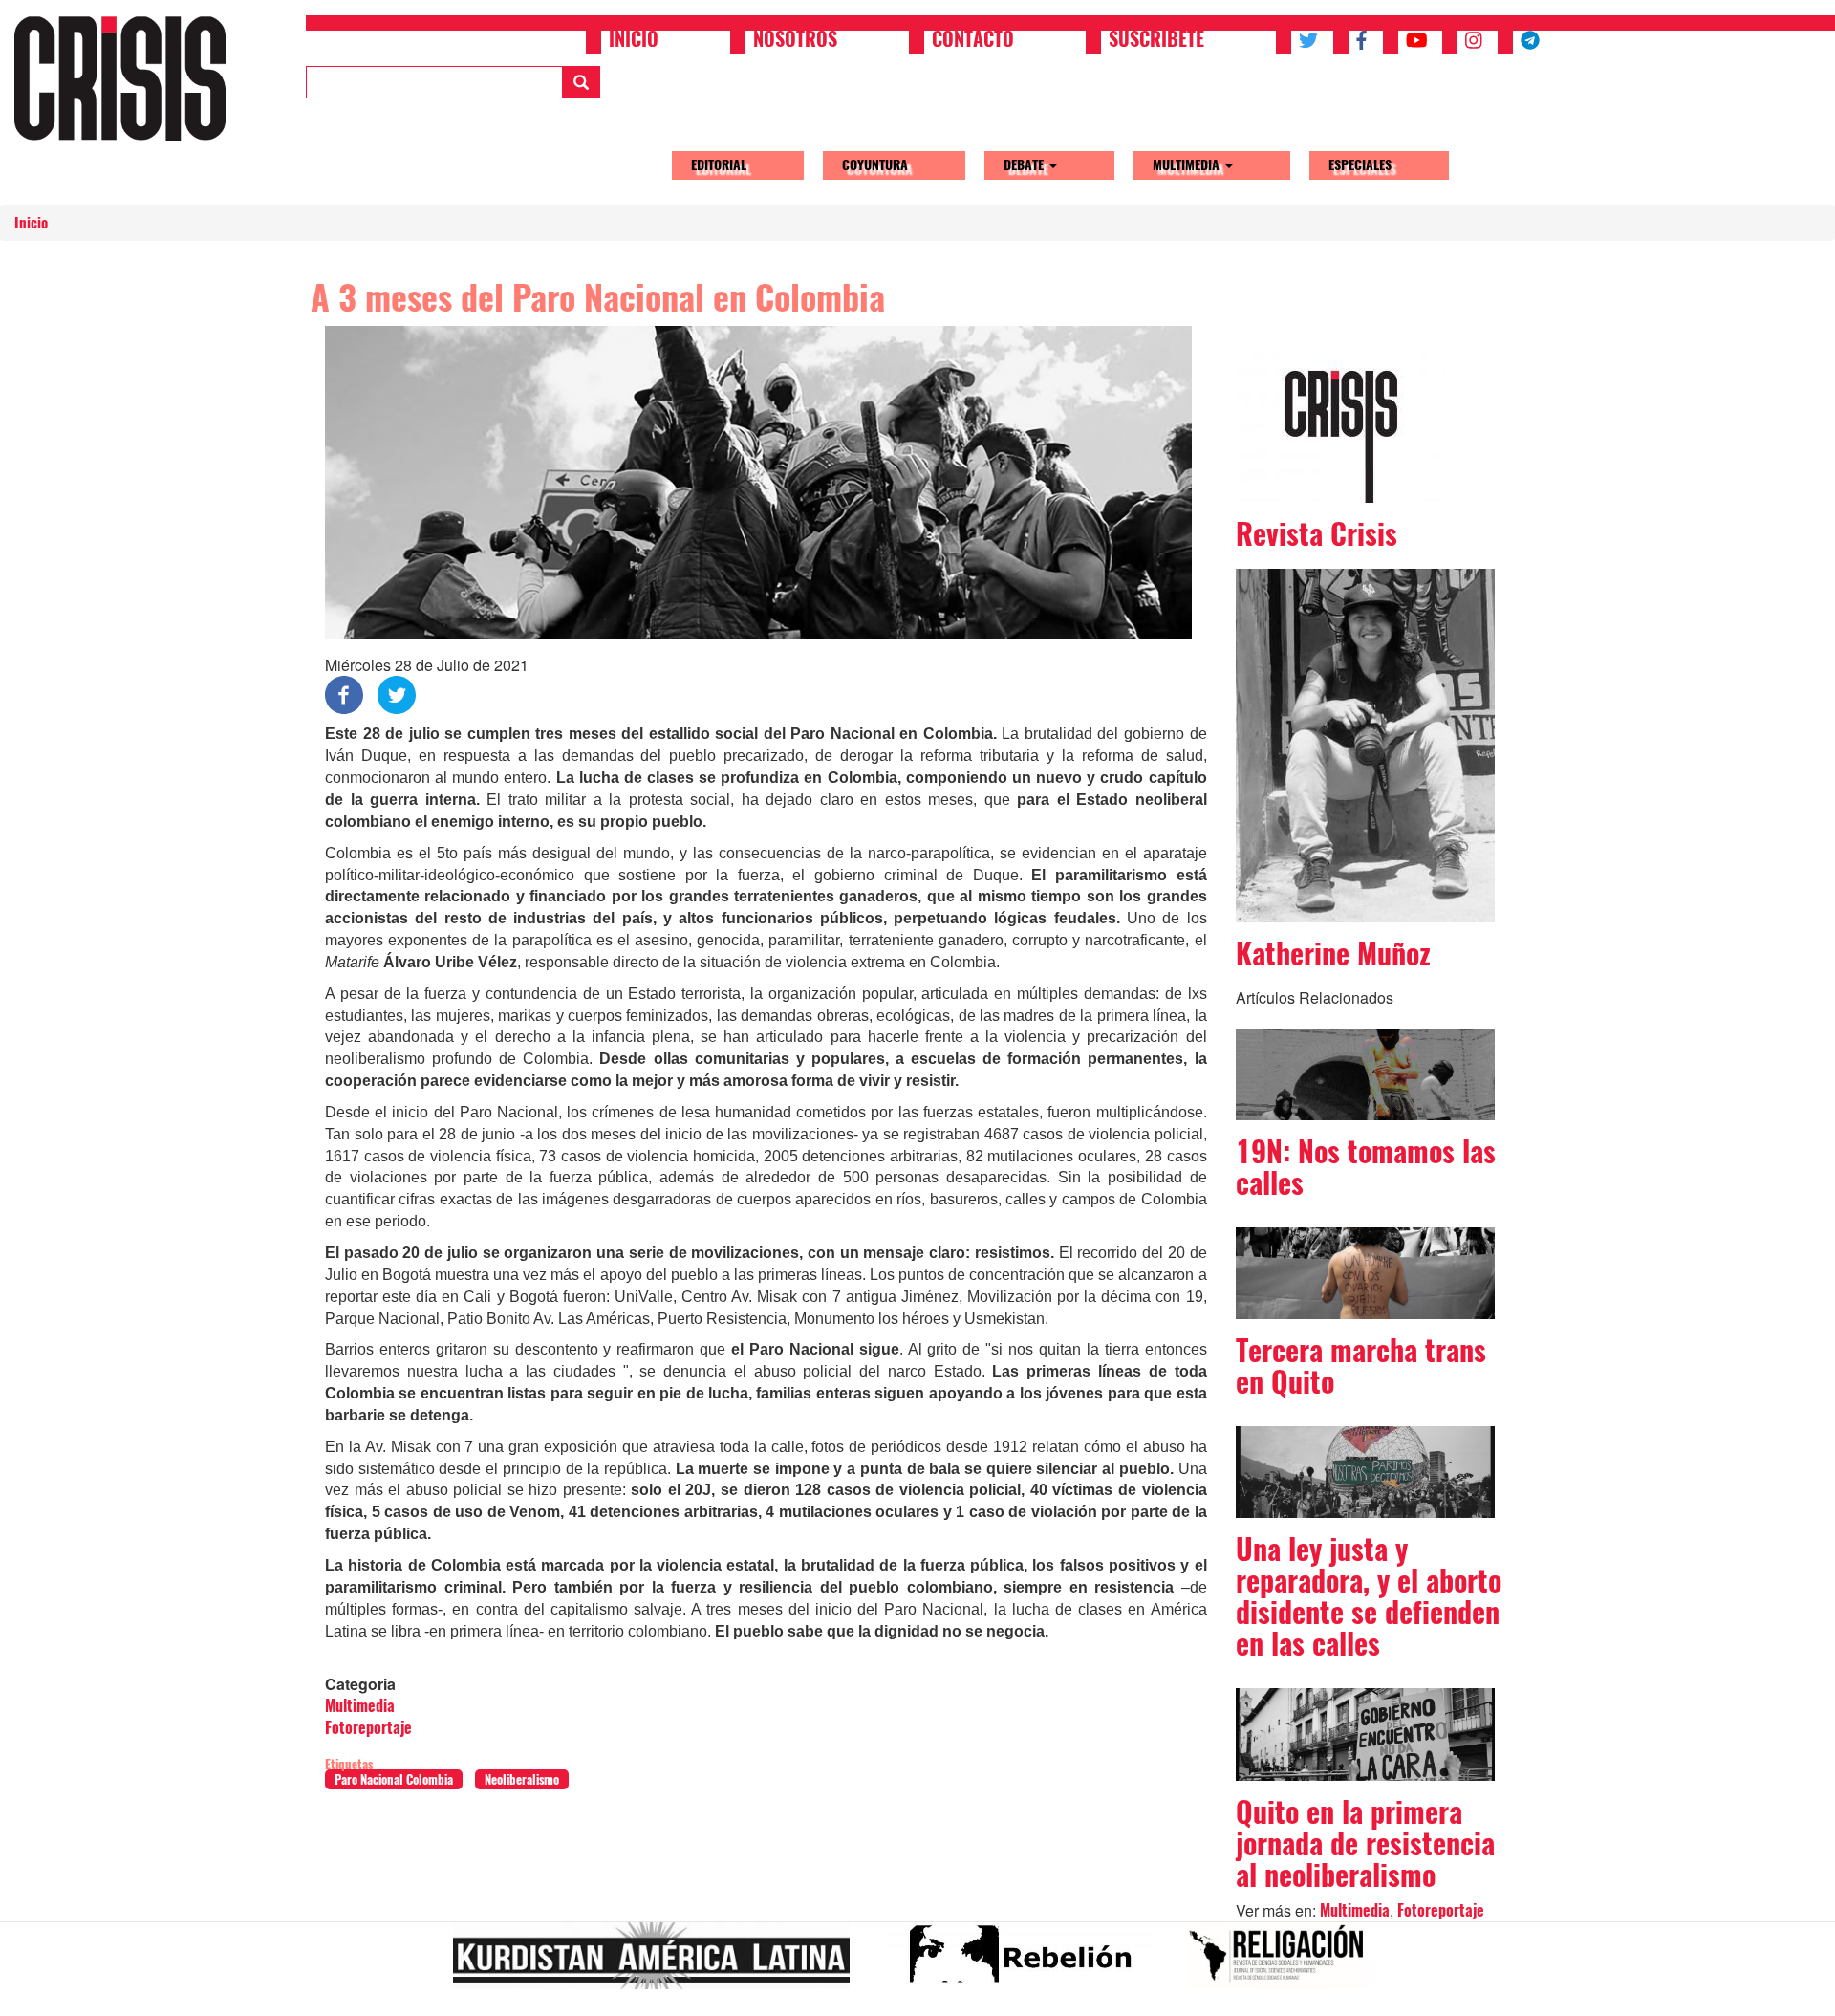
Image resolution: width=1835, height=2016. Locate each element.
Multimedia (1188, 165)
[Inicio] (127, 78)
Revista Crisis (1317, 534)
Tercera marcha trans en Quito (1361, 1366)
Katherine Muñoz (1333, 954)
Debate (1025, 165)
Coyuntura (875, 165)
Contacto (973, 41)
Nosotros (795, 41)
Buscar (581, 82)
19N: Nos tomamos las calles (1366, 1167)
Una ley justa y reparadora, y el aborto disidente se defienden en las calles (1369, 1596)
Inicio (634, 41)
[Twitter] (397, 694)
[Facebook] (344, 694)
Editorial (719, 165)
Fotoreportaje (368, 1728)
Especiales (1360, 165)
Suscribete (1156, 41)
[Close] (23, 1995)
